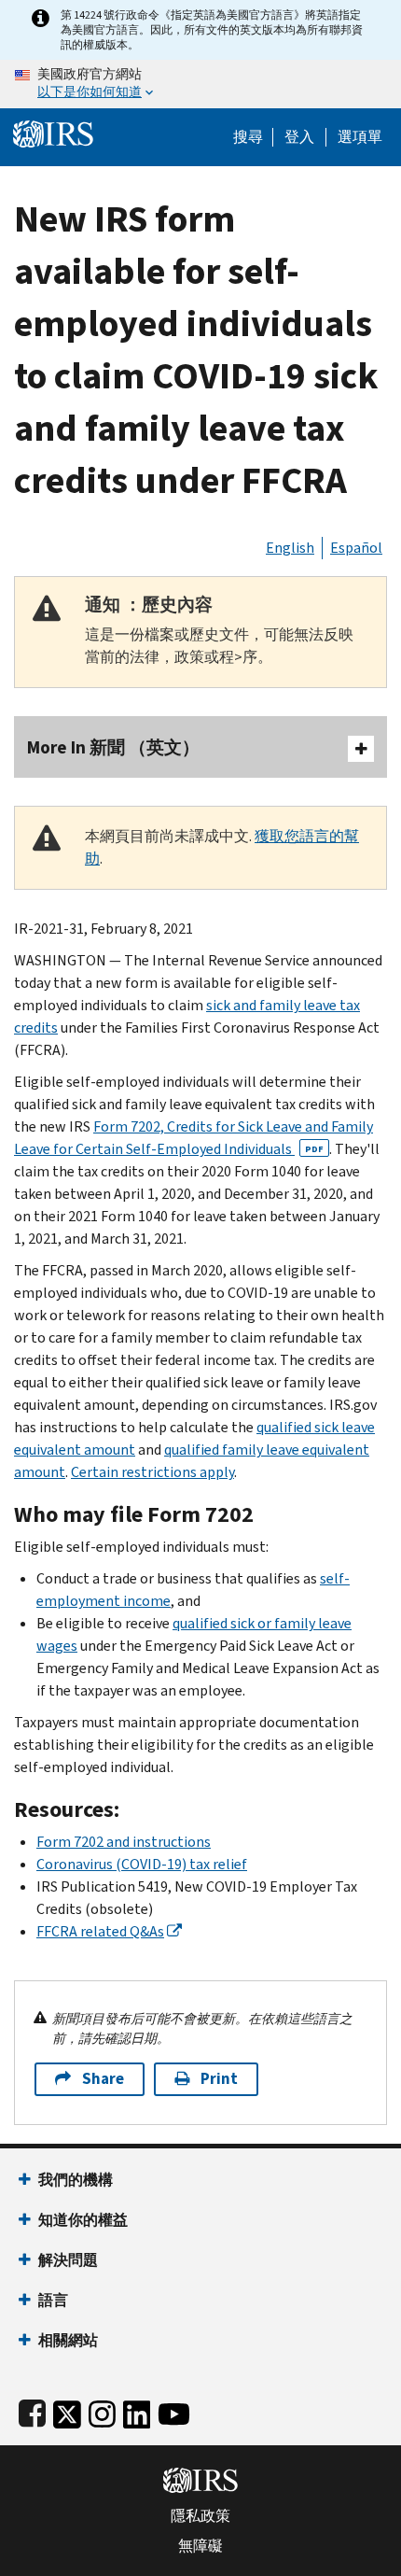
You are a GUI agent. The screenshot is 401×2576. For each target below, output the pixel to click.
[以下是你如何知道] (200, 84)
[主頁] (53, 132)
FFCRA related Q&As (100, 1931)
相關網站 (68, 2340)
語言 (53, 2300)
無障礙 (200, 2546)
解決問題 (68, 2260)
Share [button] (103, 2079)
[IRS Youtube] (174, 2410)
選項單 (360, 137)
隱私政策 (200, 2516)
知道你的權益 (83, 2220)
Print (219, 2079)
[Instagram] (102, 2410)
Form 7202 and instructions (124, 1842)
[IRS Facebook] (32, 2410)
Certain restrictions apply (152, 1472)
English (290, 548)
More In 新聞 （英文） (113, 747)
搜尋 (248, 137)
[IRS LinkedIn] (137, 2410)
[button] (299, 137)
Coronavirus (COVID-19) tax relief (142, 1864)
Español (356, 548)
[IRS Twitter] (67, 2410)
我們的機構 (76, 2180)
